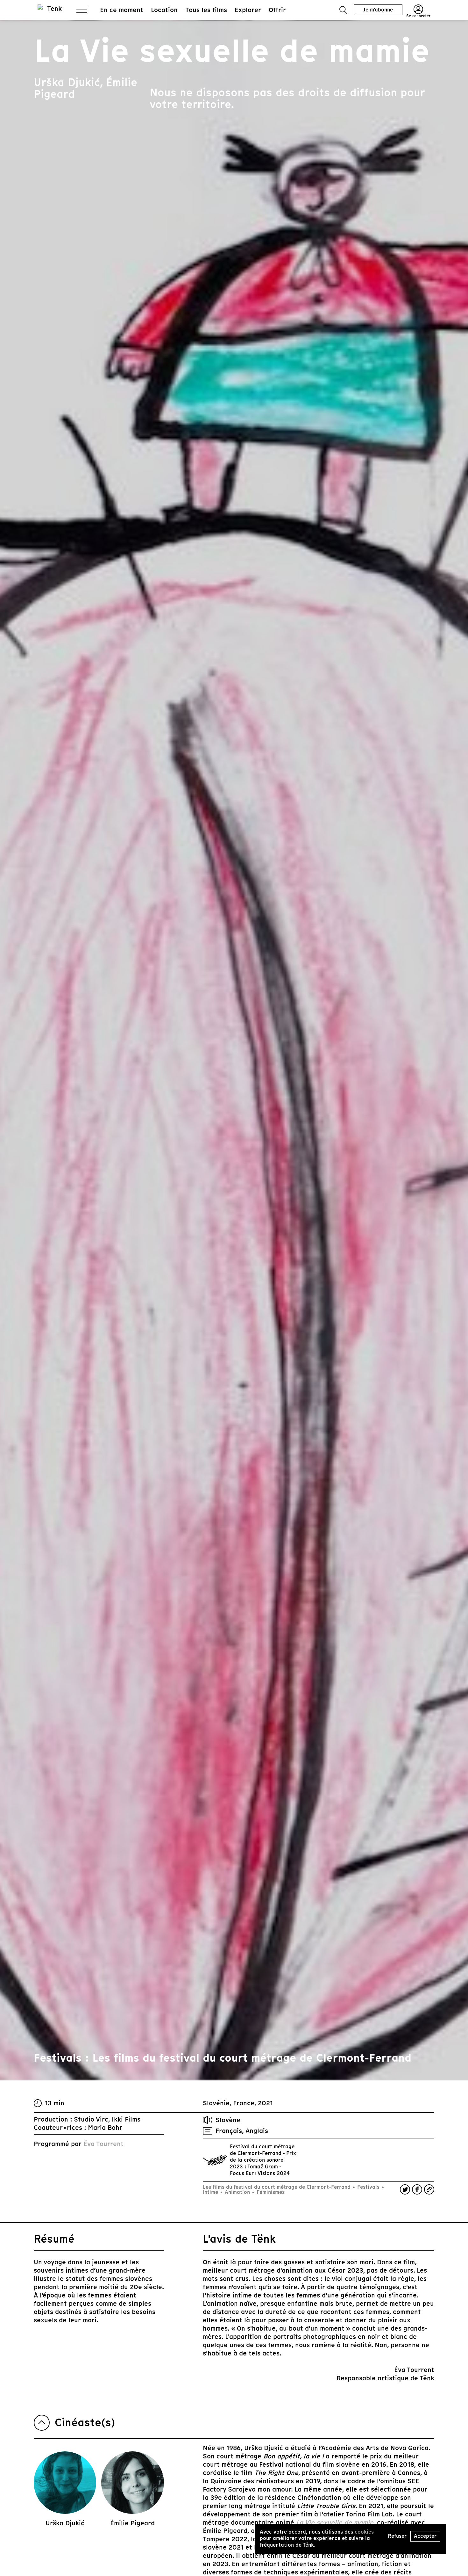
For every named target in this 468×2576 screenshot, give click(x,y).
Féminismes (270, 2192)
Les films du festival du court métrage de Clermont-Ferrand (277, 2187)
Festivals (368, 2187)
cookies (364, 2532)
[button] (343, 10)
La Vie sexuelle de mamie (335, 2522)
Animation (237, 2192)
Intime (211, 2192)
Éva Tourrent (103, 2144)
